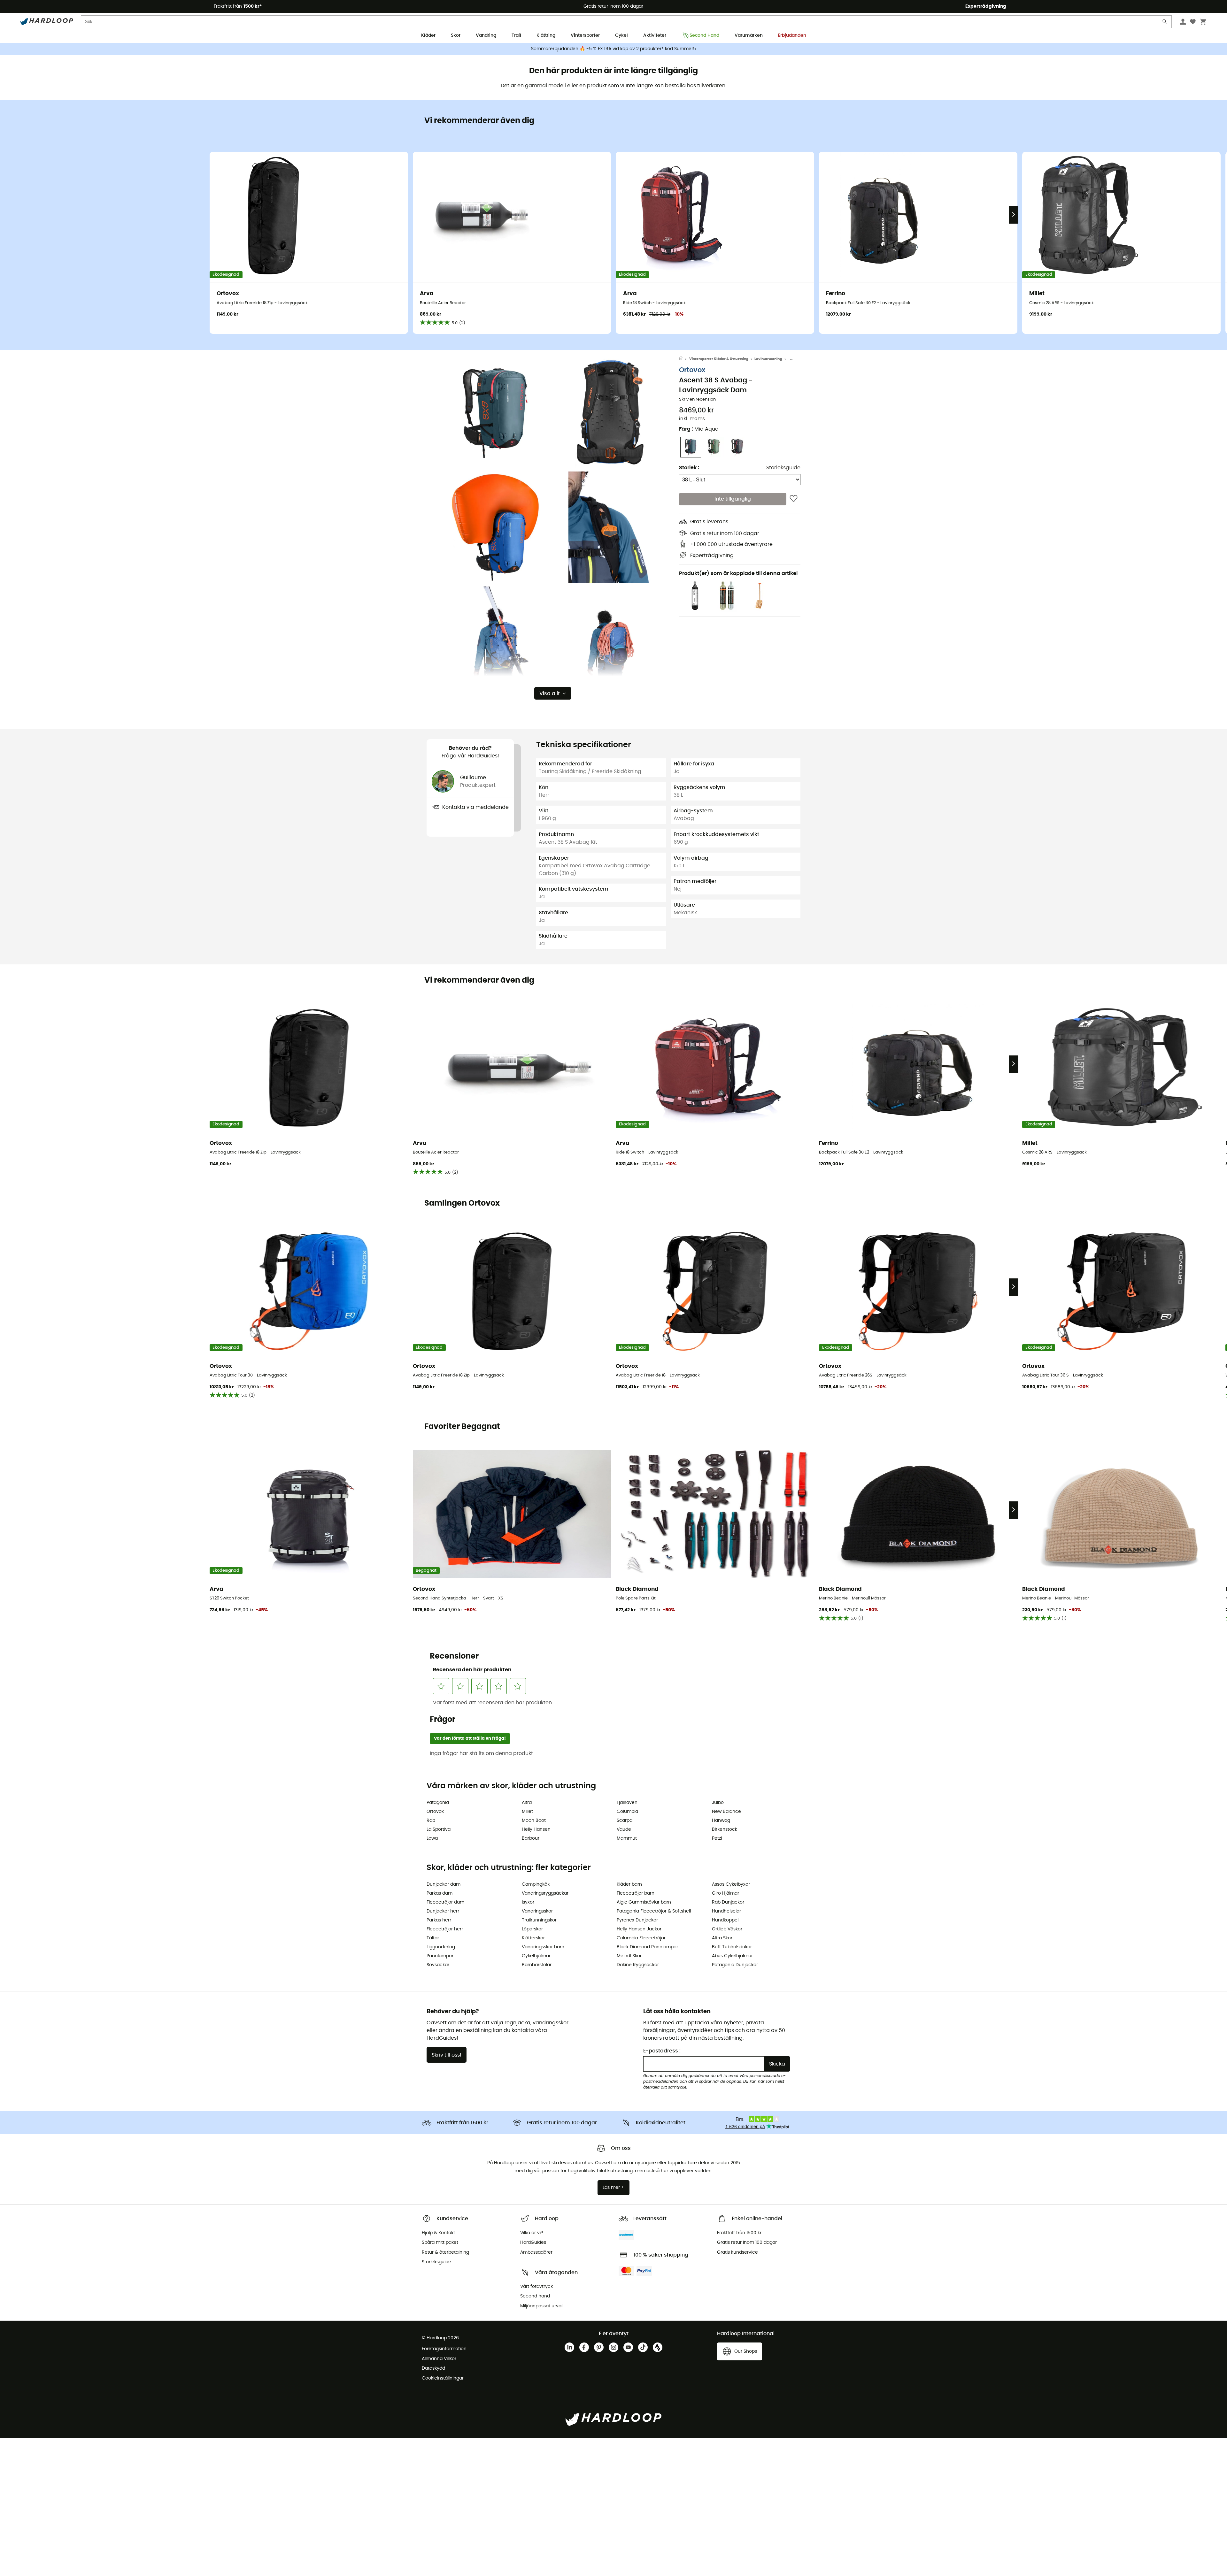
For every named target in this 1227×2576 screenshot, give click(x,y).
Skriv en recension (697, 399)
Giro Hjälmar (725, 1893)
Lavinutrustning (768, 359)
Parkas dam (440, 1893)
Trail (516, 35)
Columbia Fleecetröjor (641, 1938)
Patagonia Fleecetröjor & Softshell (654, 1911)
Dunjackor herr (443, 1911)
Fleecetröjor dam (445, 1902)
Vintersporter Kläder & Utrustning (719, 359)
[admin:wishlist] (794, 499)
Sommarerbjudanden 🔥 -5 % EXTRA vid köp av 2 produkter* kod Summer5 (613, 49)
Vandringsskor (537, 1911)
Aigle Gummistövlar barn (644, 1902)
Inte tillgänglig (733, 499)
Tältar (433, 1938)
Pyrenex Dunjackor (637, 1920)
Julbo (718, 1803)
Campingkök (536, 1884)
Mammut (627, 1838)
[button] (495, 412)
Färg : (699, 429)
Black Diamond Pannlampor (647, 1947)
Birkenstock (725, 1829)
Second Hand (704, 35)
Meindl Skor (629, 1956)
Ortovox (692, 370)
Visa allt (550, 694)
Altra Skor (722, 1938)
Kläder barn (629, 1884)
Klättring (546, 35)
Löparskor (532, 1929)
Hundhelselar (726, 1911)
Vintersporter (585, 35)
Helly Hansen (536, 1829)
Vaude (624, 1829)
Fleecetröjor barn (636, 1893)
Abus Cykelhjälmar (732, 1956)
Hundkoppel (725, 1920)
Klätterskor (533, 1938)
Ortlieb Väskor (727, 1929)
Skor (456, 35)
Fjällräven (627, 1803)
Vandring (486, 35)
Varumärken (749, 35)
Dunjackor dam (444, 1884)
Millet (527, 1812)
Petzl (717, 1838)
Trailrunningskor (539, 1920)
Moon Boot (534, 1821)
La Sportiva (439, 1829)
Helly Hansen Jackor (639, 1929)
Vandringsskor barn (543, 1947)
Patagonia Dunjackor (735, 1965)
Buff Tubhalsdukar (732, 1947)
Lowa (432, 1838)
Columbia (627, 1812)
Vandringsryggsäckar (545, 1893)
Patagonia (438, 1803)
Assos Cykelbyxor (731, 1884)
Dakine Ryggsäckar (638, 1965)
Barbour (531, 1838)
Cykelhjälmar (536, 1956)
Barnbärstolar (537, 1965)
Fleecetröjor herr (445, 1929)
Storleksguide (783, 468)
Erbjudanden (792, 35)
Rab (431, 1821)
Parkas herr (439, 1920)
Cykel (621, 35)
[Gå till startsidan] (684, 359)
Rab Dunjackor (728, 1902)
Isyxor (528, 1902)
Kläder (428, 35)
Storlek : (689, 468)
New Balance (726, 1812)
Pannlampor (440, 1956)
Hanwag (721, 1821)
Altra (527, 1803)
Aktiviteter (655, 35)
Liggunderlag (441, 1947)
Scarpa (625, 1821)
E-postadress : (662, 2051)
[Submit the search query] (1165, 23)
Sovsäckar (438, 1965)
